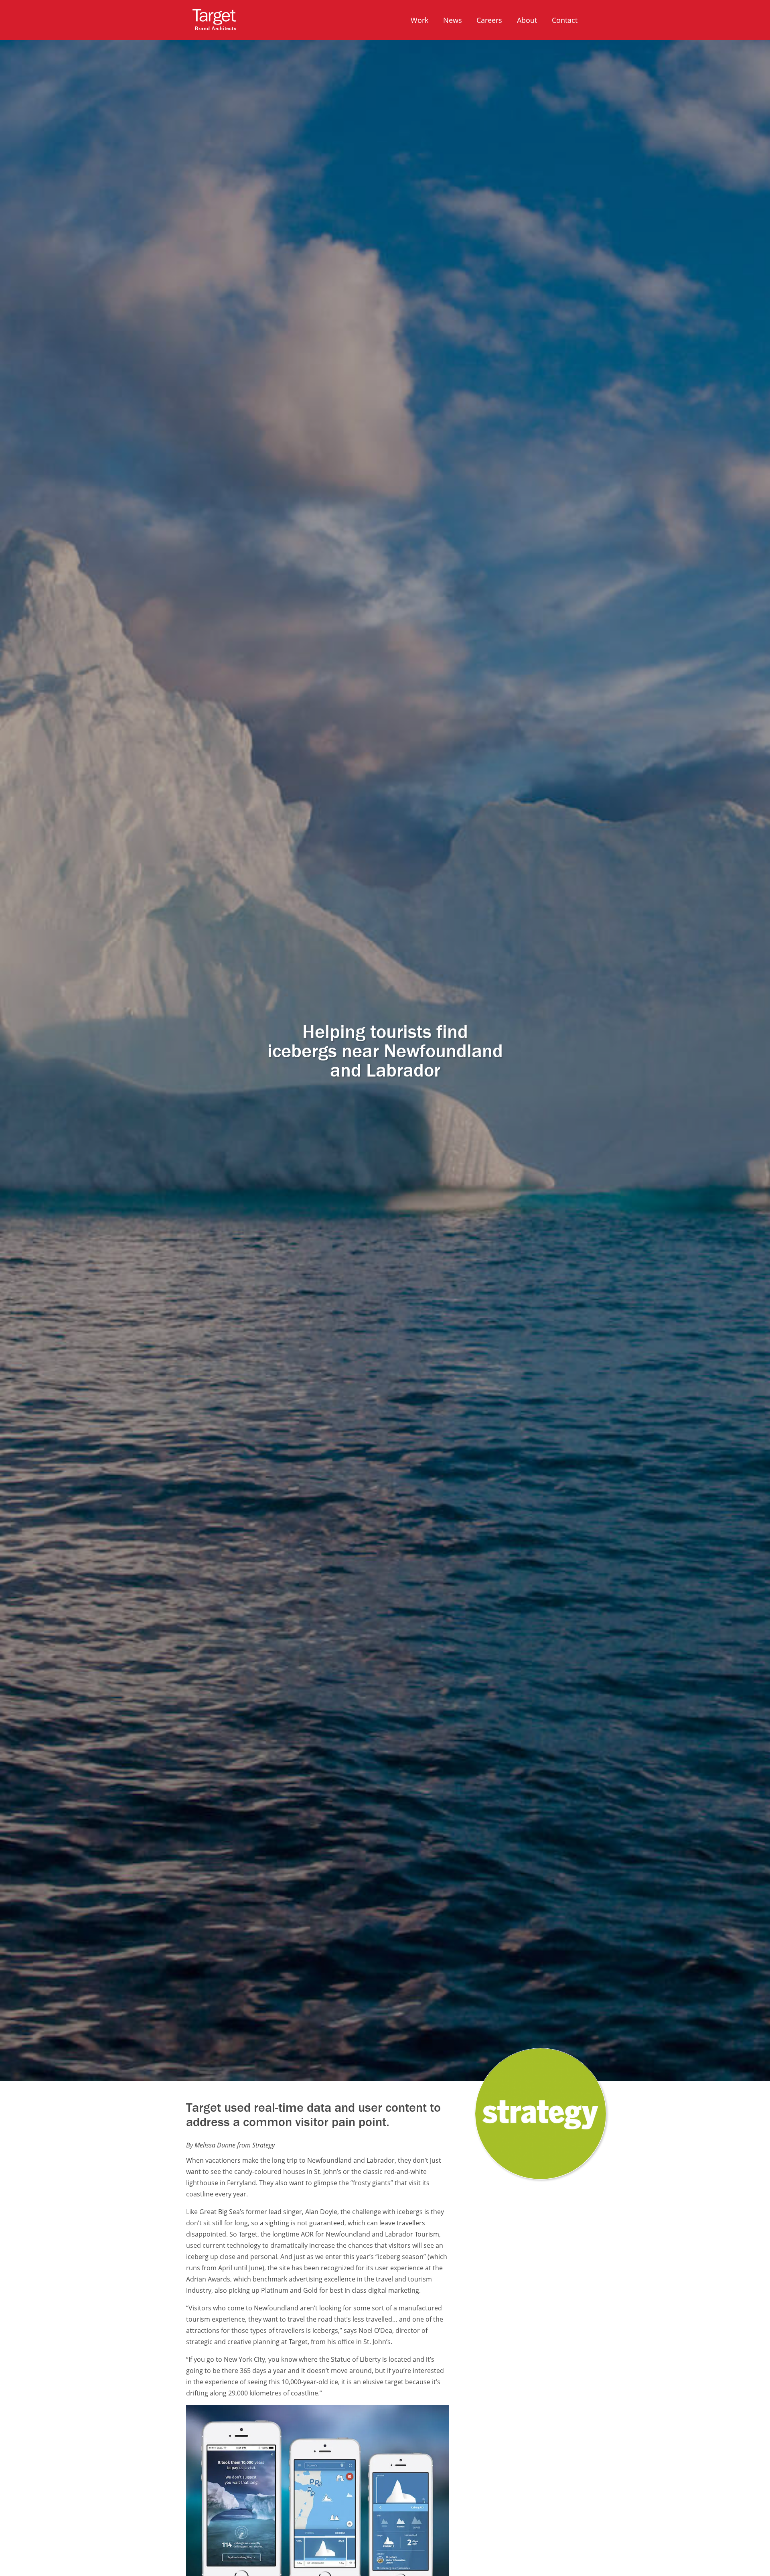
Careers (489, 20)
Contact (565, 20)
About (527, 20)
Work (419, 20)
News (453, 20)
